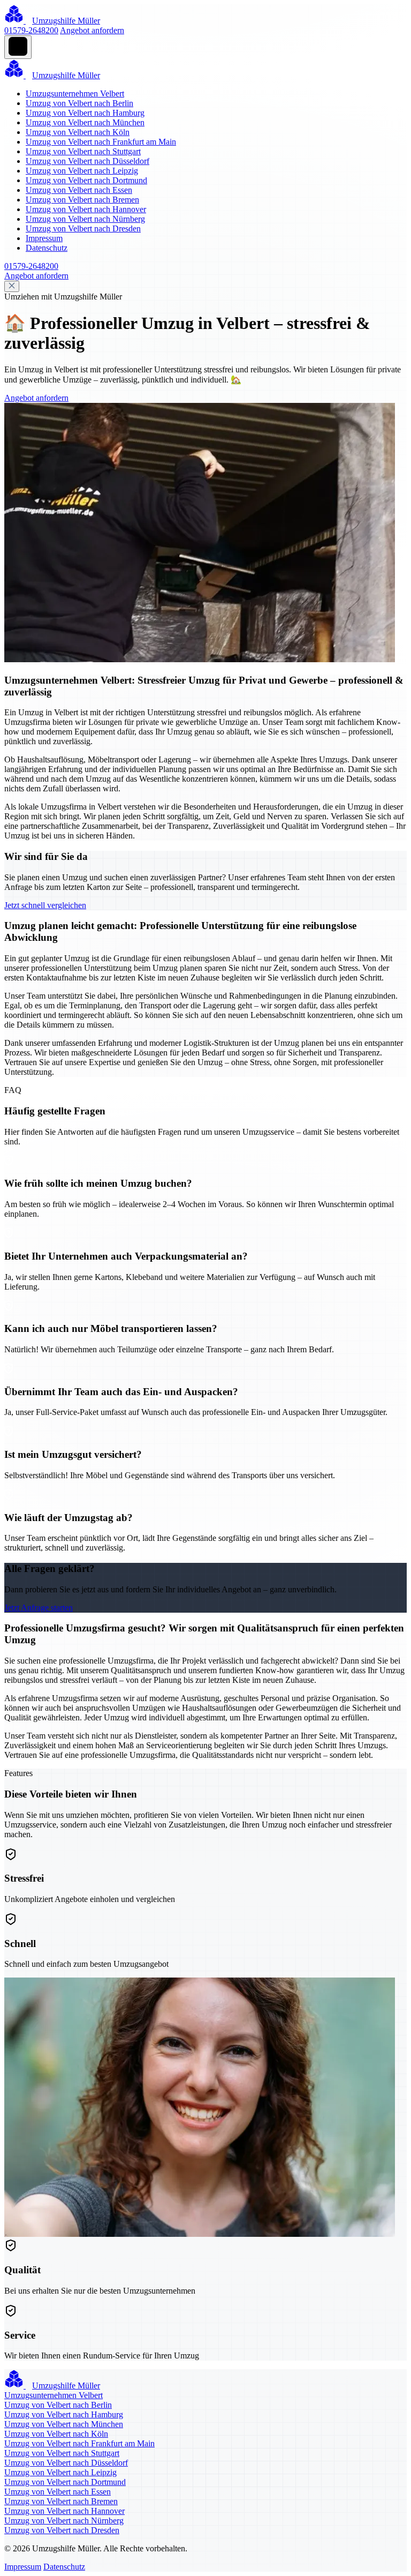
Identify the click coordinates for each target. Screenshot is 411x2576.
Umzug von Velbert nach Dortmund (86, 180)
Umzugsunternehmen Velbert (75, 93)
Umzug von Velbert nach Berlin (79, 103)
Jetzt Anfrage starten (39, 1608)
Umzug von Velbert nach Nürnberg (85, 219)
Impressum (44, 238)
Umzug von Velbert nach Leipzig (82, 171)
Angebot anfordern (92, 30)
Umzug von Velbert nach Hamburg (85, 113)
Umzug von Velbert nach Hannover (86, 209)
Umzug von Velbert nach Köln (78, 132)
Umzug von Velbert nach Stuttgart (83, 151)
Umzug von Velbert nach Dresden (83, 229)
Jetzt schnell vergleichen (45, 905)
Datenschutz (47, 248)
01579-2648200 (31, 30)
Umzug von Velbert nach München (85, 122)
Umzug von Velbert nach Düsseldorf (87, 161)
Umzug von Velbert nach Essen (79, 190)
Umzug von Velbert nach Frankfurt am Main (101, 142)
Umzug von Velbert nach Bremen (82, 200)
